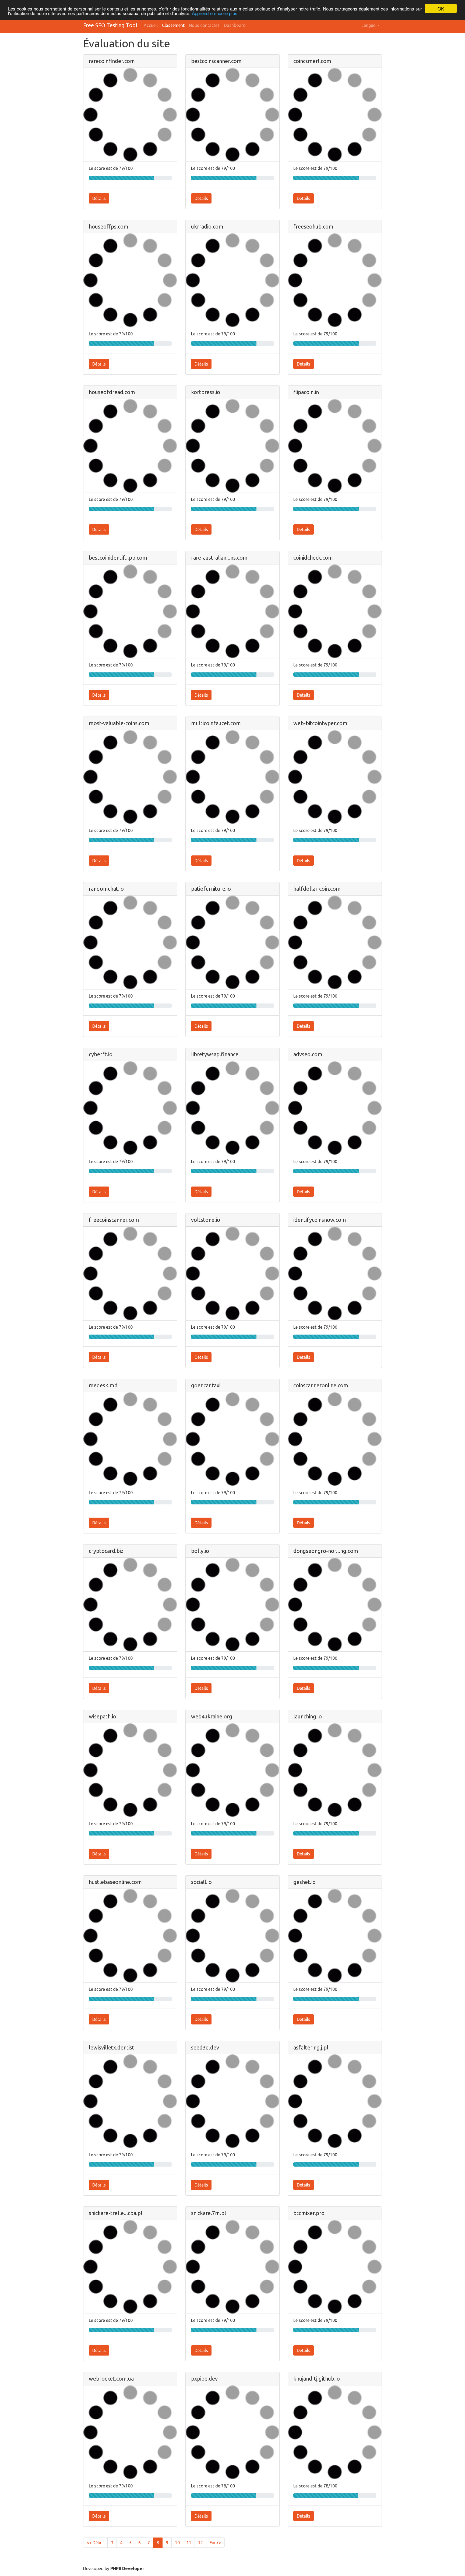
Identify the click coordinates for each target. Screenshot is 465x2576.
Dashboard (235, 25)
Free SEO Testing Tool (110, 25)
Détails (99, 198)
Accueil (151, 25)
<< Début (95, 2543)
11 (189, 2543)
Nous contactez (204, 25)
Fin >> (215, 2543)
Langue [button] (369, 25)
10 (177, 2543)
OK (441, 8)
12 (200, 2543)
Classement (173, 25)
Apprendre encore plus (215, 13)
